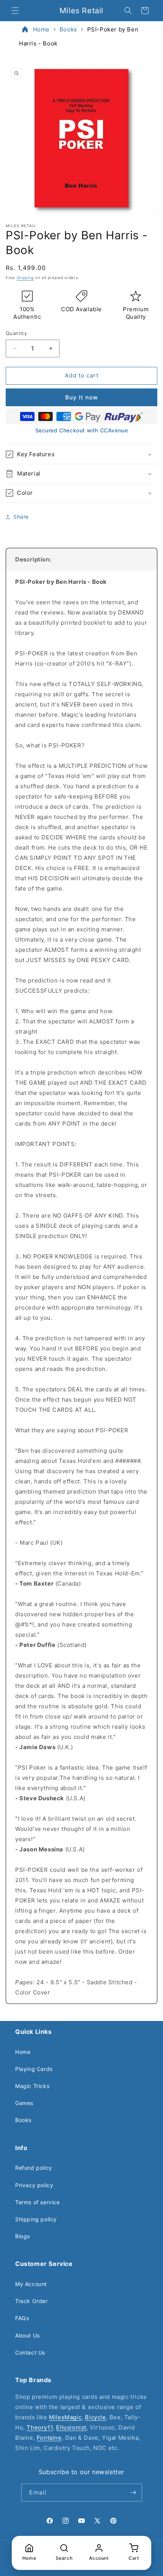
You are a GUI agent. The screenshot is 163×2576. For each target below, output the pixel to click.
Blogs (23, 2236)
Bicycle (95, 2417)
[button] (15, 11)
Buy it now (81, 397)
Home (41, 29)
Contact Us (30, 2352)
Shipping (25, 278)
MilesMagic (65, 2417)
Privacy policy (34, 2185)
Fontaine (49, 2438)
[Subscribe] (133, 2493)
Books (68, 29)
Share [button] (21, 517)
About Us (27, 2335)
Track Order (31, 2301)
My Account (31, 2284)
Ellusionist (71, 2427)
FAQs (22, 2318)
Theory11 (40, 2427)
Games (24, 2103)
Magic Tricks (32, 2086)
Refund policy (34, 2168)
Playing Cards (34, 2069)
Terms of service (38, 2202)
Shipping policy (36, 2219)
